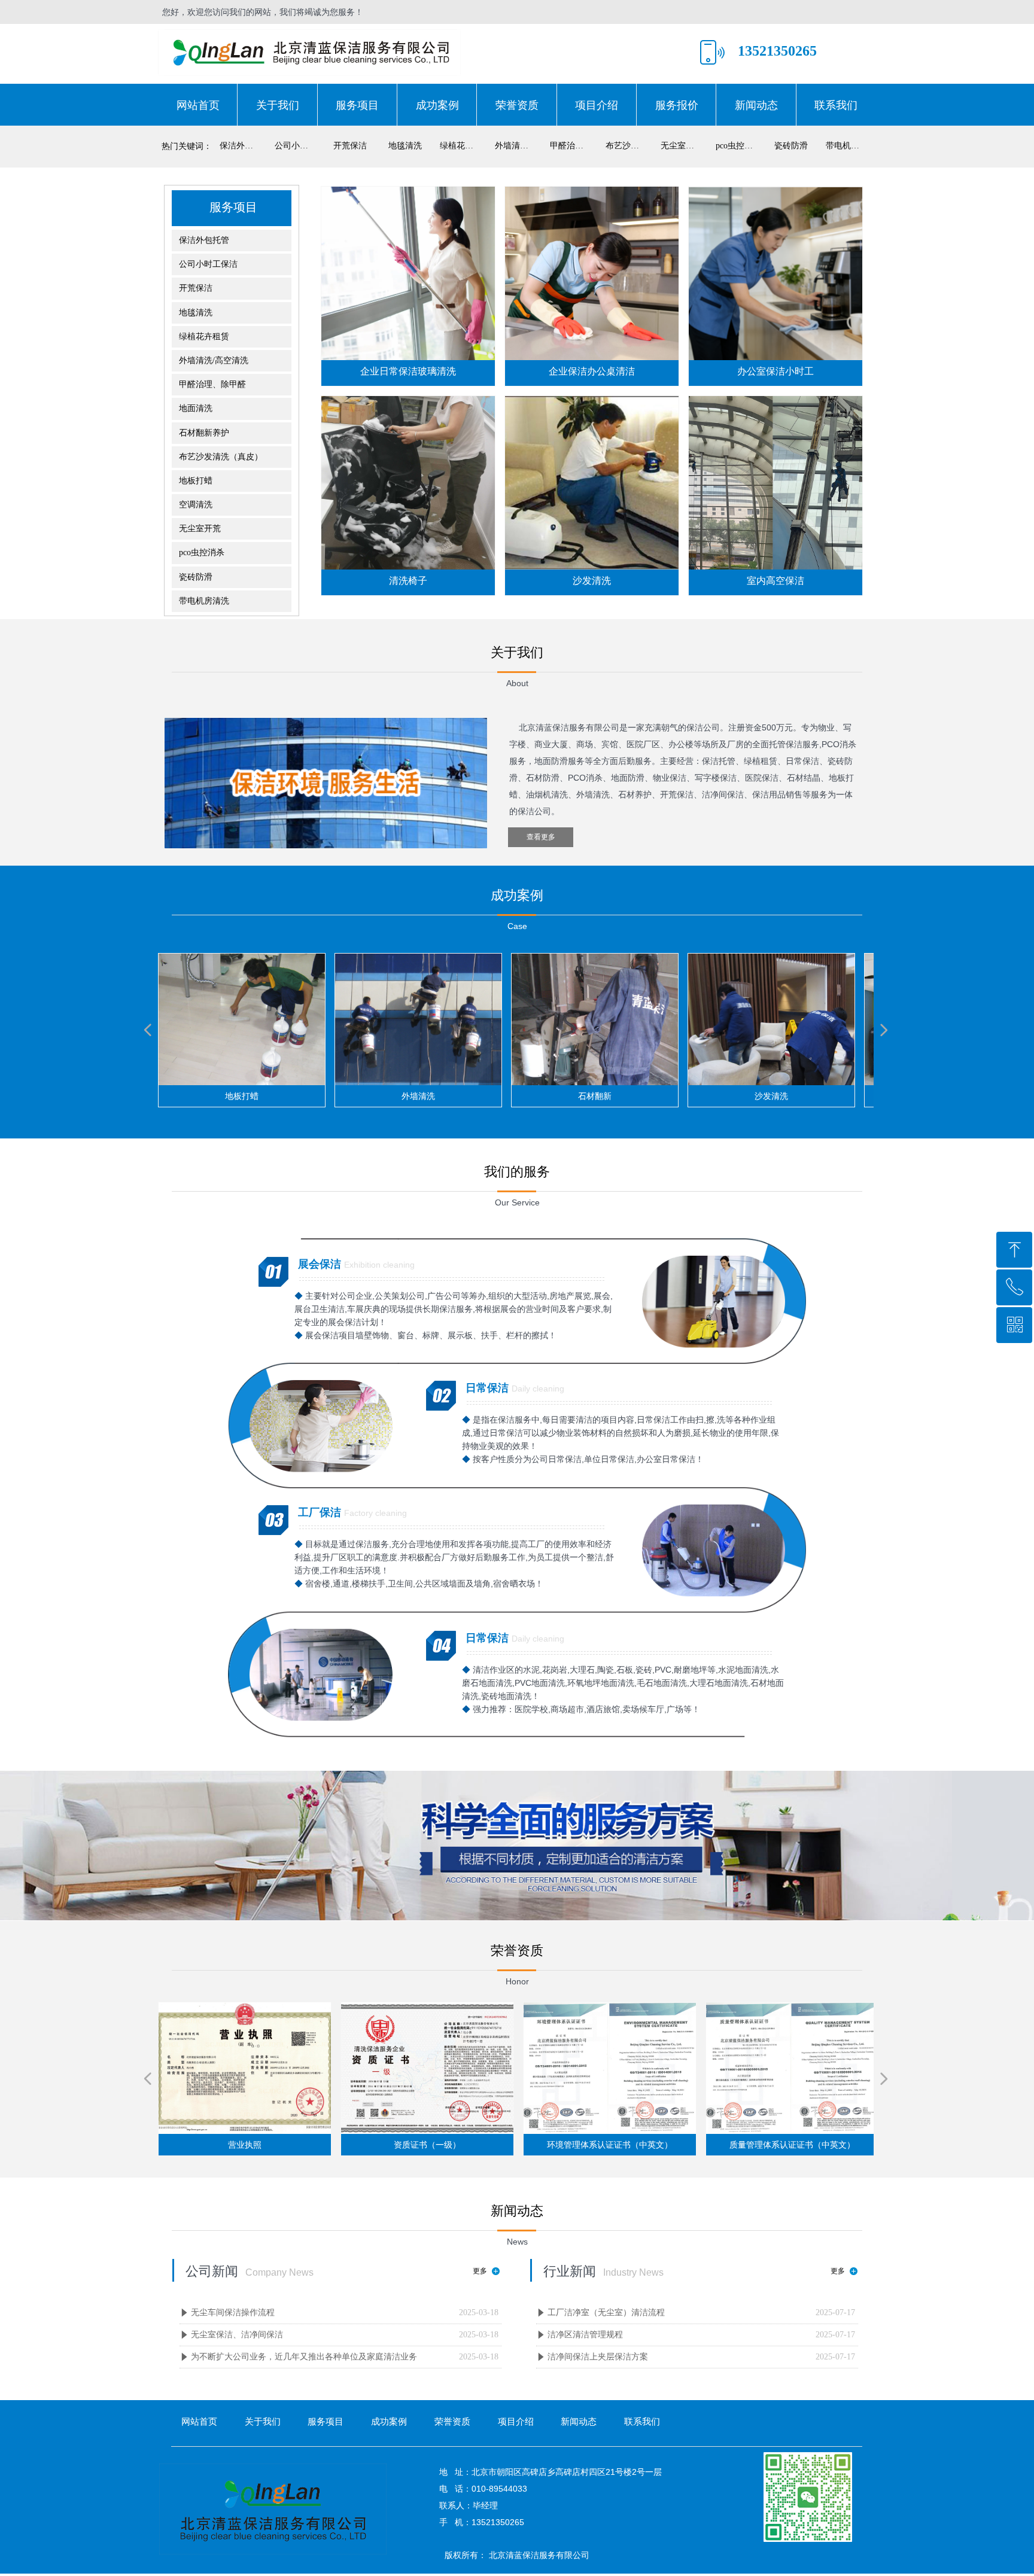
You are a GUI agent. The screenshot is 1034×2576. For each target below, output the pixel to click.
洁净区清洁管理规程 (585, 2335)
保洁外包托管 (244, 146)
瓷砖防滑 (791, 146)
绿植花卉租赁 (464, 146)
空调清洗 (196, 505)
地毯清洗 (405, 146)
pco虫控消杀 (738, 146)
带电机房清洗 (850, 146)
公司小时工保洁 (299, 146)
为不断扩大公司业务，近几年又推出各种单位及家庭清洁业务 (304, 2357)
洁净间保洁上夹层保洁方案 (598, 2357)
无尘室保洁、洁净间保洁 (237, 2335)
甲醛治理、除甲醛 (574, 146)
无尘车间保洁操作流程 (233, 2312)
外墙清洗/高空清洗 (519, 146)
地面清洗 (196, 408)
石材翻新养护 (204, 433)
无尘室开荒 (682, 146)
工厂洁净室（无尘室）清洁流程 (606, 2312)
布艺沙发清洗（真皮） (629, 146)
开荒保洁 (350, 146)
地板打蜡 (196, 481)
